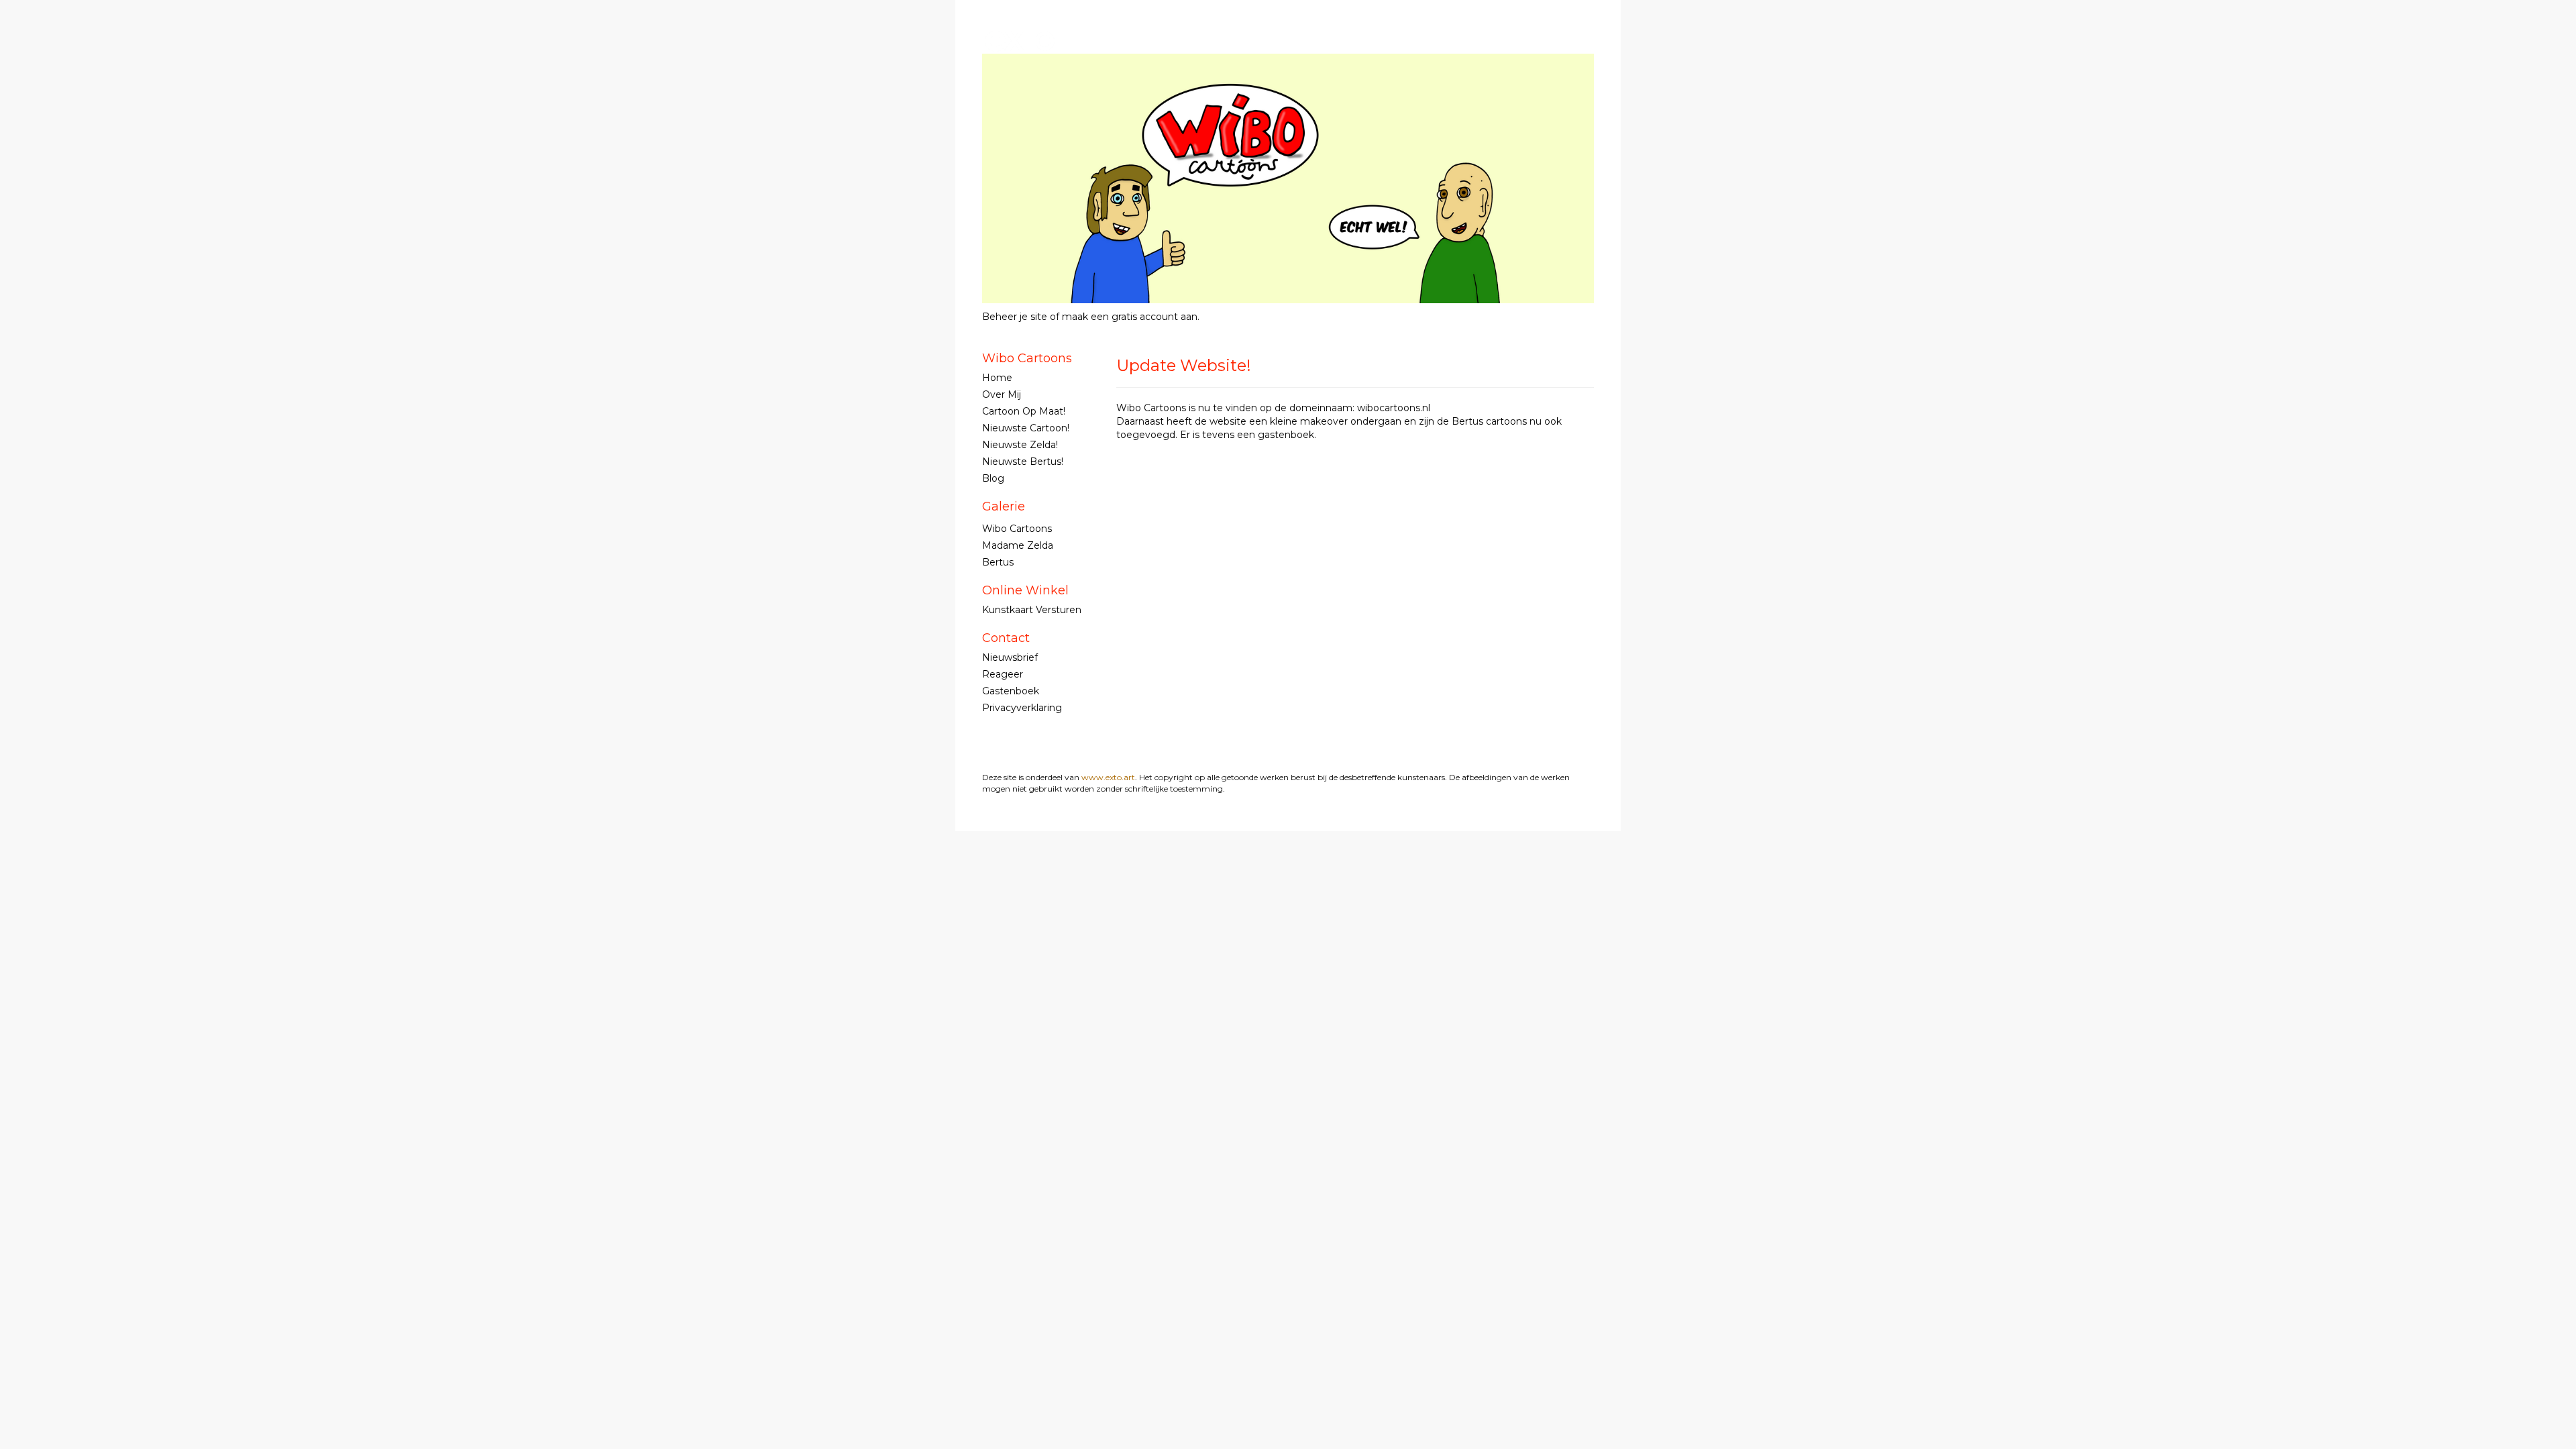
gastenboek (1011, 691)
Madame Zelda (1018, 545)
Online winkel (1025, 590)
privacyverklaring (1022, 708)
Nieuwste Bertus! (1023, 462)
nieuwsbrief (1010, 657)
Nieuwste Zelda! (1020, 445)
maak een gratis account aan (1130, 317)
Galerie (1004, 506)
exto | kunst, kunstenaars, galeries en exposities (1020, 40)
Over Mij (1002, 394)
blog (993, 478)
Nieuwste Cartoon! (1026, 428)
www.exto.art (1108, 777)
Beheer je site (1015, 317)
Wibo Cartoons (1245, 40)
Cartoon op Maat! (1024, 411)
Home (997, 378)
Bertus (998, 562)
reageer (1003, 674)
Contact (1006, 638)
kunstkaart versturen (1032, 610)
